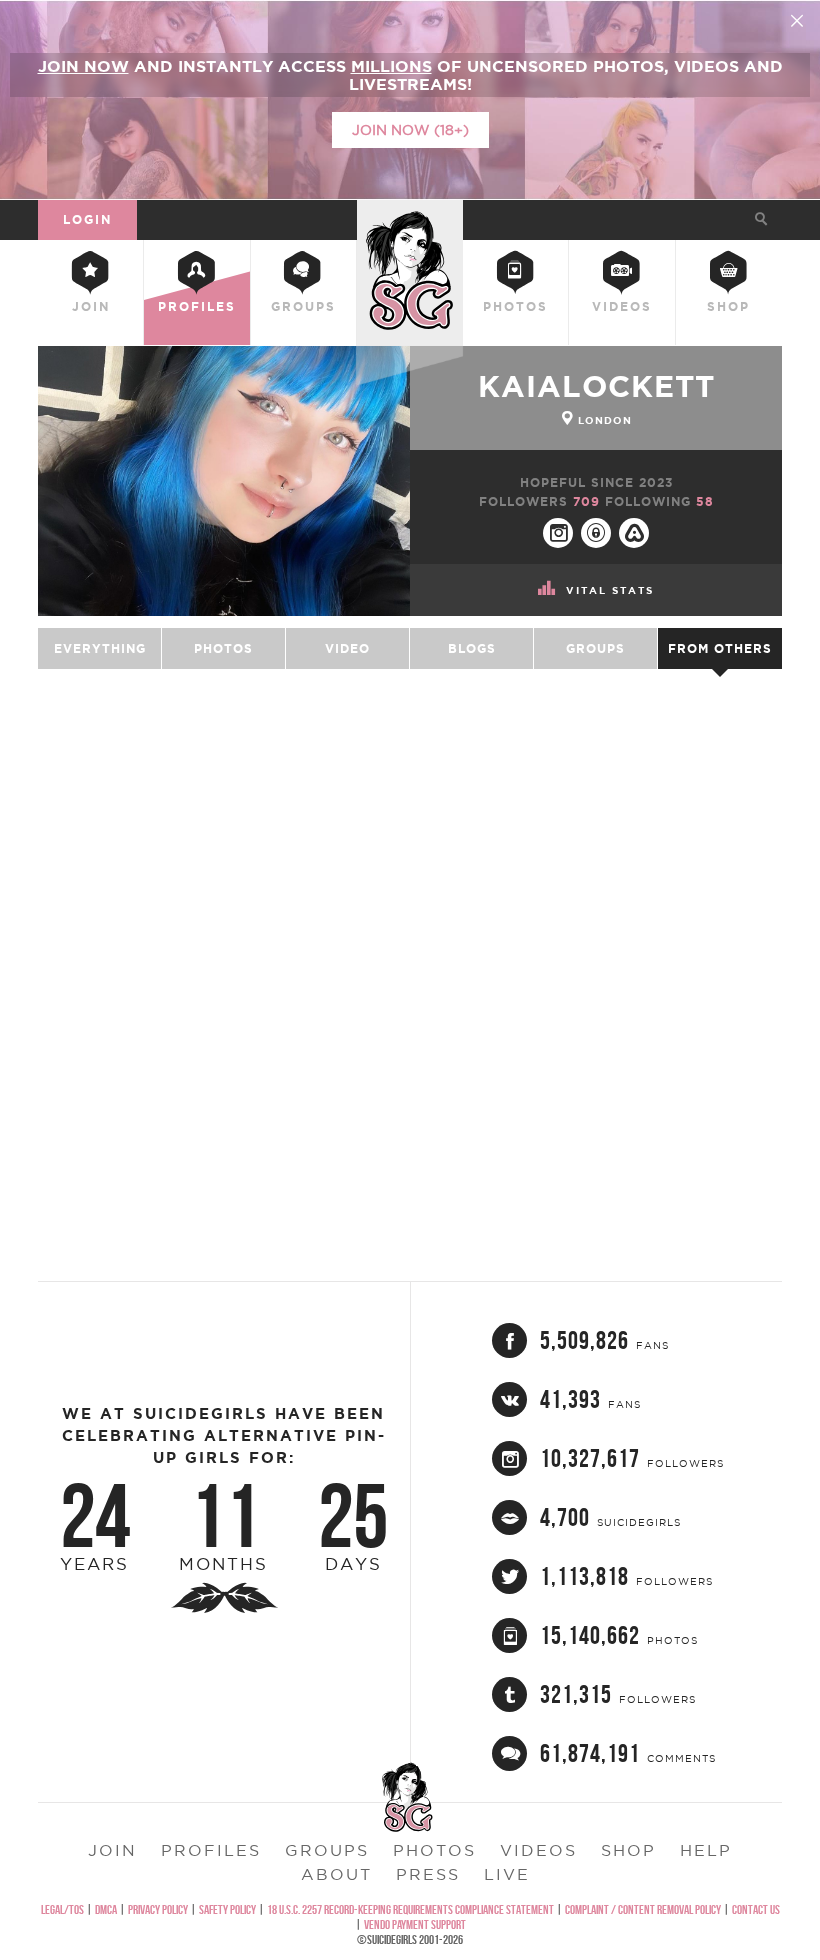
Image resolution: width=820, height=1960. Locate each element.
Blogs (472, 648)
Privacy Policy (158, 1909)
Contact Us (756, 1909)
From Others (720, 648)
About (336, 1874)
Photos (515, 306)
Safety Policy (227, 1909)
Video (347, 648)
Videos (622, 306)
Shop (728, 306)
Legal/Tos (62, 1909)
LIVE (507, 1874)
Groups (303, 306)
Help (706, 1850)
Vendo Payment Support (415, 1924)
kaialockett (596, 386)
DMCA (106, 1909)
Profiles (197, 306)
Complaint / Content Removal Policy (643, 1909)
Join (91, 306)
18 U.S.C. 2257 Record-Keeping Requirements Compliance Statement (410, 1909)
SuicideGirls (410, 216)
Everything (100, 648)
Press (428, 1874)
